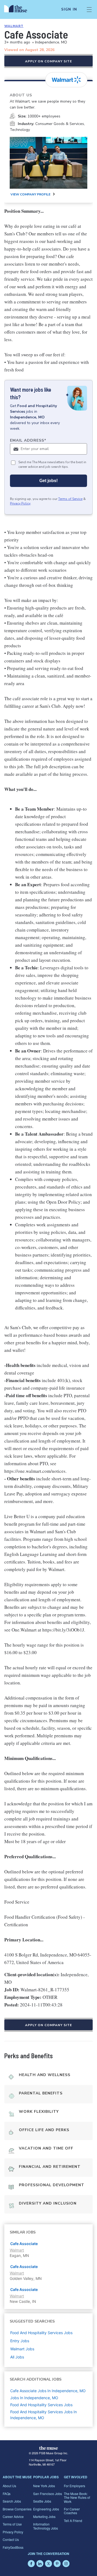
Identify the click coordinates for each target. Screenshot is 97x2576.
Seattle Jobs (42, 2501)
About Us (9, 2486)
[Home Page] (19, 9)
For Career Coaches (72, 2511)
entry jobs (20, 2341)
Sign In (69, 9)
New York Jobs (44, 2486)
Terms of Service (70, 499)
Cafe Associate (24, 2244)
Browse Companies (17, 2509)
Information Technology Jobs (46, 2526)
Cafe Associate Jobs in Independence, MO (48, 2391)
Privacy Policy (20, 503)
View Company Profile (30, 194)
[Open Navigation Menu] (89, 9)
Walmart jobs (22, 2349)
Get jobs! (48, 481)
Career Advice (13, 2516)
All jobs (17, 2357)
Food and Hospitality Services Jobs (41, 2405)
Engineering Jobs (46, 2509)
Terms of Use (12, 2524)
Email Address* (28, 440)
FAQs (7, 2494)
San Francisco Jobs (48, 2494)
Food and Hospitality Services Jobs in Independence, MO (44, 2415)
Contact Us (11, 2539)
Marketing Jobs (44, 2516)
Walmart (14, 26)
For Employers (75, 2486)
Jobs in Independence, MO (34, 2398)
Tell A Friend (73, 2521)
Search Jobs (12, 2501)
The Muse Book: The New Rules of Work (77, 2497)
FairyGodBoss (13, 2547)
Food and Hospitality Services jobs (41, 2333)
